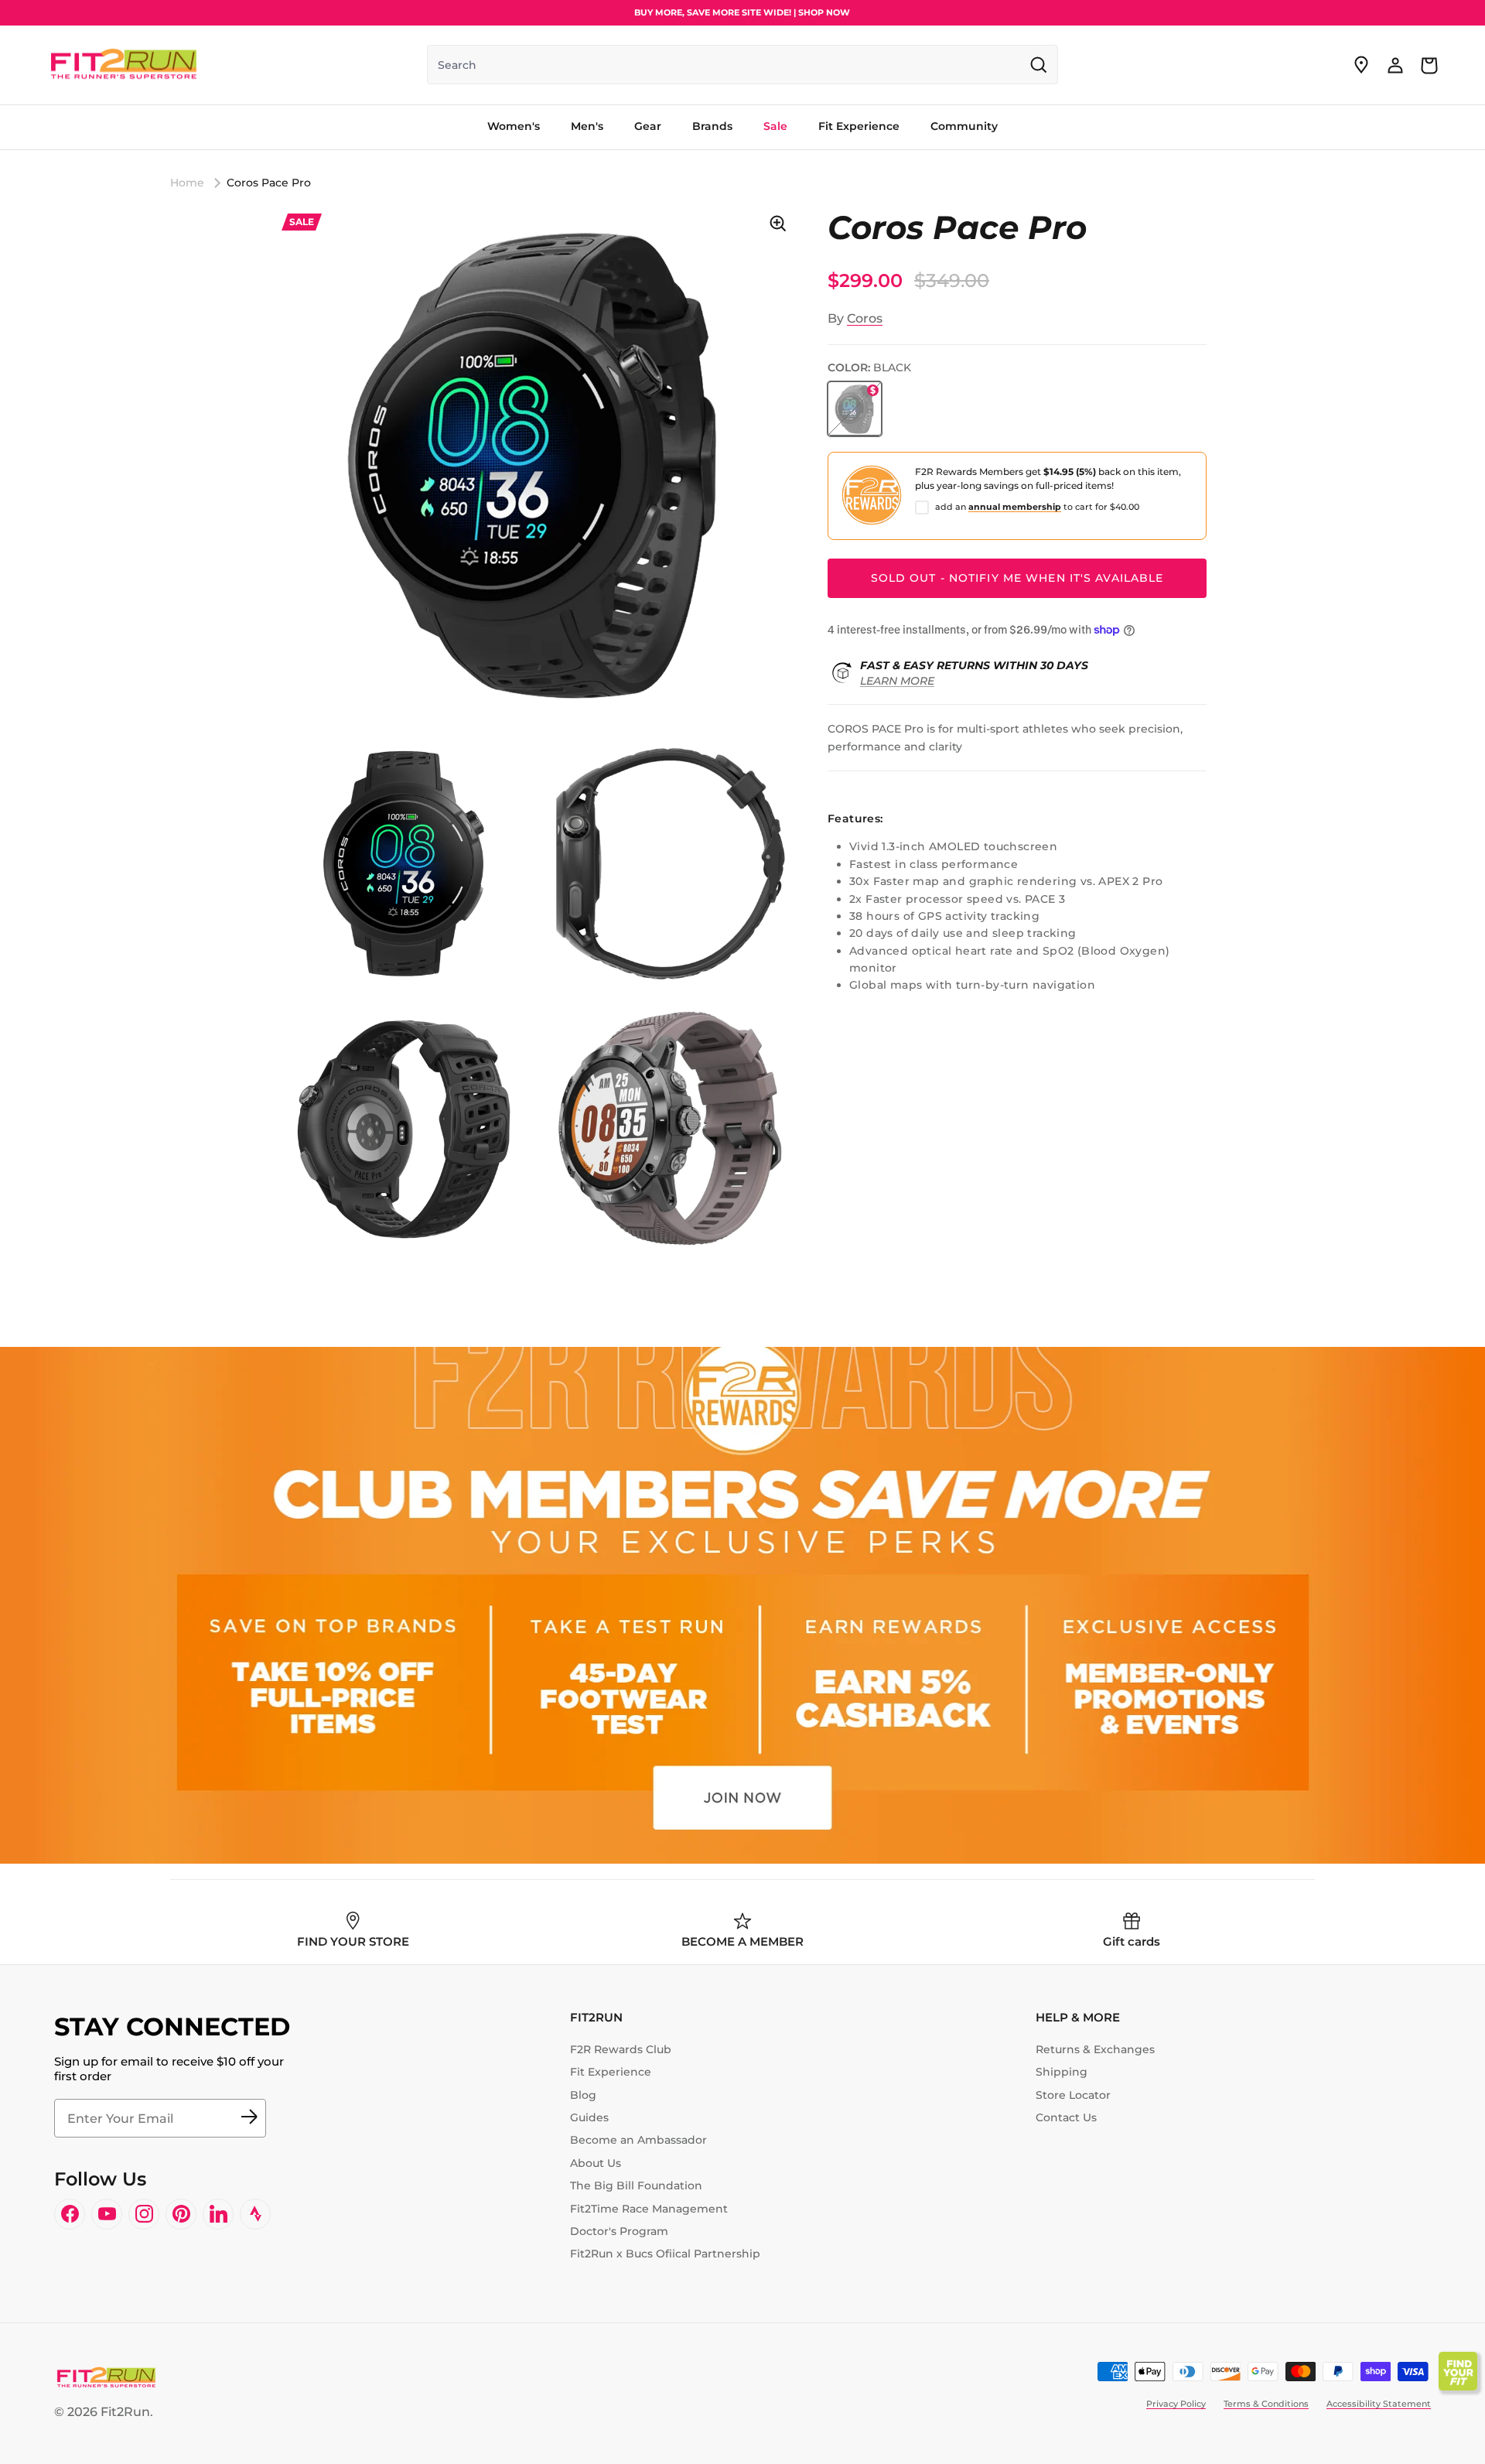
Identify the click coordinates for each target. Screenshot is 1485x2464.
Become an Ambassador (638, 2140)
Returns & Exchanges (1095, 2049)
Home (187, 183)
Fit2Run (125, 2412)
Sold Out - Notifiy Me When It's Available (1017, 578)
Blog (583, 2095)
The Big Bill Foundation (636, 2185)
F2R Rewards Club (621, 2049)
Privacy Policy (1176, 2404)
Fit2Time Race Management (649, 2209)
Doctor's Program (619, 2231)
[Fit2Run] (124, 65)
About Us (596, 2163)
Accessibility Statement (1379, 2404)
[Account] (1395, 65)
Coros (865, 318)
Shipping (1062, 2072)
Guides (589, 2117)
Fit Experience (611, 2072)
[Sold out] (855, 408)
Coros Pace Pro (269, 183)
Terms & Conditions (1266, 2404)
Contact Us (1066, 2117)
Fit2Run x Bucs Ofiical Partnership (665, 2254)
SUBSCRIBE (249, 2118)
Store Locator (1073, 2095)
